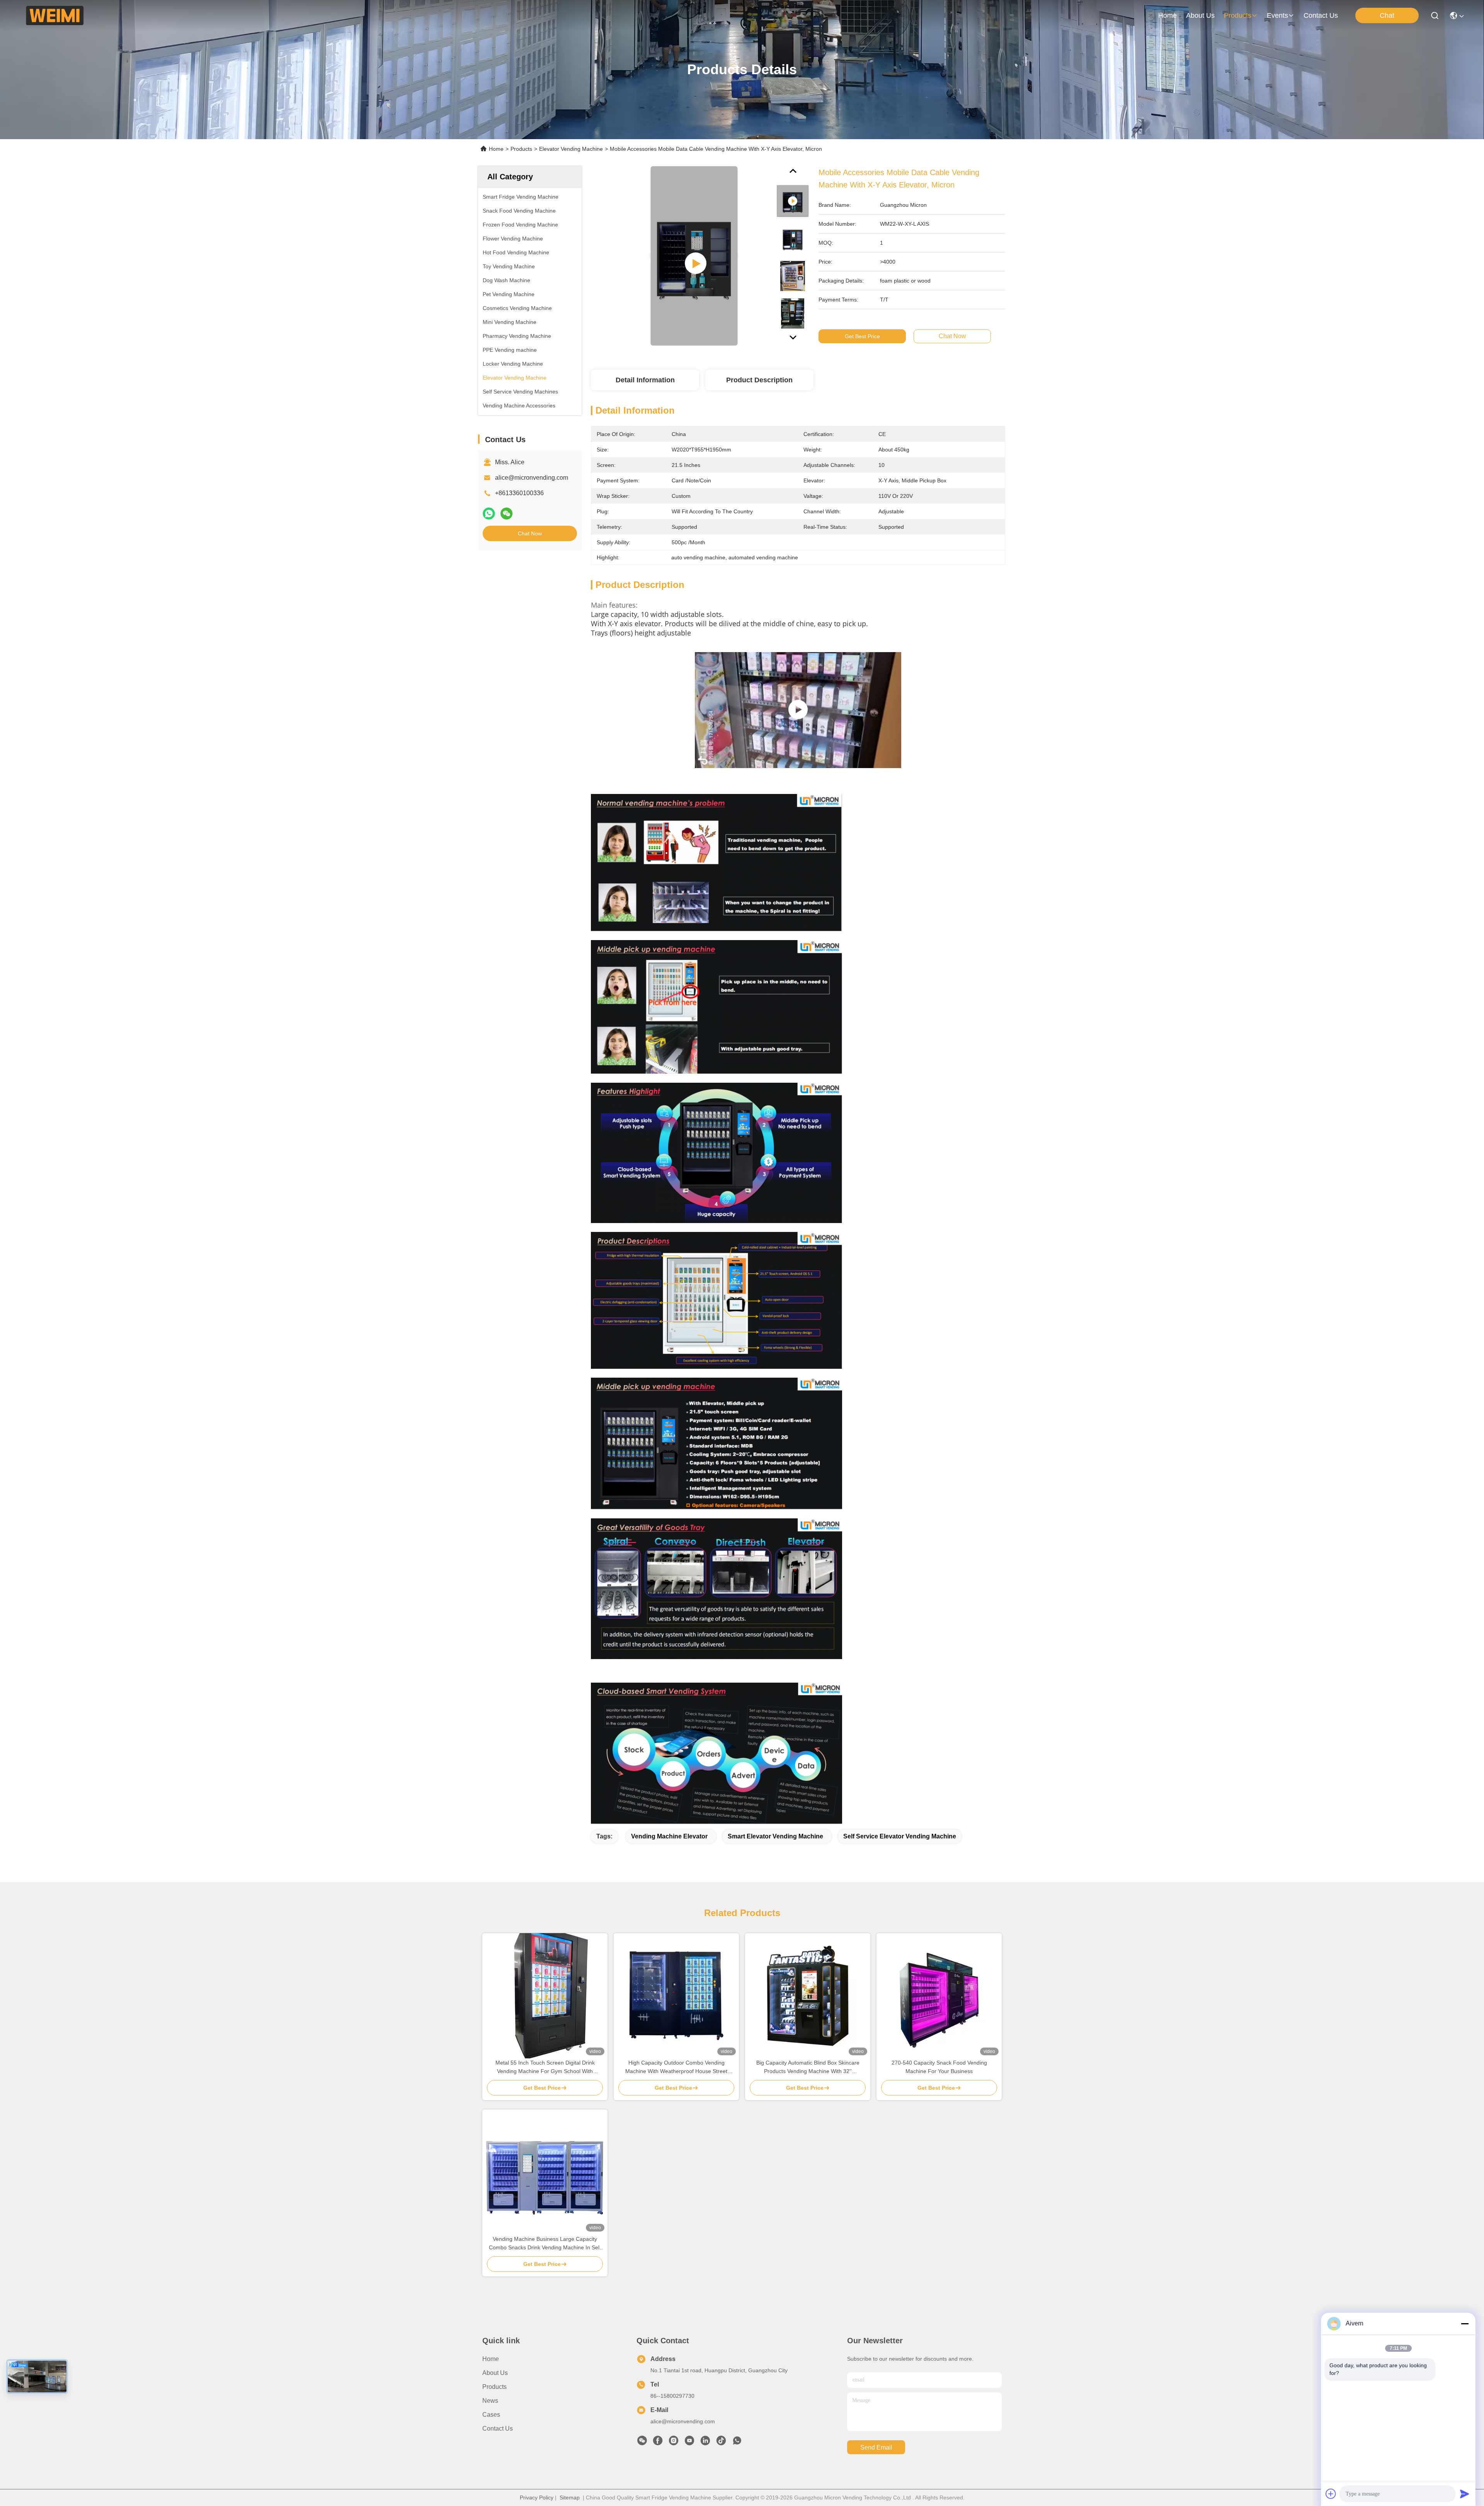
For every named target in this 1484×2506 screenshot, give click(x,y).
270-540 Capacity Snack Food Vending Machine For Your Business (939, 2067)
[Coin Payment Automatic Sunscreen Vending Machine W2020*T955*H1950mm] (798, 710)
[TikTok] (721, 2443)
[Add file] (1331, 2494)
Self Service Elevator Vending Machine (900, 1836)
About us (495, 2373)
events (1277, 15)
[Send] (1465, 2494)
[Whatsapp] (489, 514)
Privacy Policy (537, 2497)
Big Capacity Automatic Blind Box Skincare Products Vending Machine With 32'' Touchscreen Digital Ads (808, 2067)
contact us (1321, 15)
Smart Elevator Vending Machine (775, 1836)
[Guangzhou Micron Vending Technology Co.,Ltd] (55, 15)
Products (521, 149)
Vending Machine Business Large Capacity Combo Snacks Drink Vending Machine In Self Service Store (545, 2244)
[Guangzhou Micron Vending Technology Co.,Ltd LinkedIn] (705, 2443)
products (1238, 15)
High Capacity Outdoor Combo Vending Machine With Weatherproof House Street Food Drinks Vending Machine (676, 2067)
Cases (491, 2415)
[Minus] (1465, 2324)
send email (876, 2447)
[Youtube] (689, 2443)
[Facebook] (658, 2443)
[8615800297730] (737, 2443)
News (490, 2401)
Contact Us (498, 2428)
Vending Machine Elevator (669, 1836)
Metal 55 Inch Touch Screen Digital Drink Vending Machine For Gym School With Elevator (545, 2067)
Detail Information (645, 380)
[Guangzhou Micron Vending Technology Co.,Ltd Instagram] (674, 2443)
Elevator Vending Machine (571, 149)
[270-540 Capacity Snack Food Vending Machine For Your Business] (939, 1996)
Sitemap (570, 2497)
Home (1167, 15)
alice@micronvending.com (532, 478)
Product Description (759, 380)
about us (1200, 15)
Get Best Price (862, 336)
